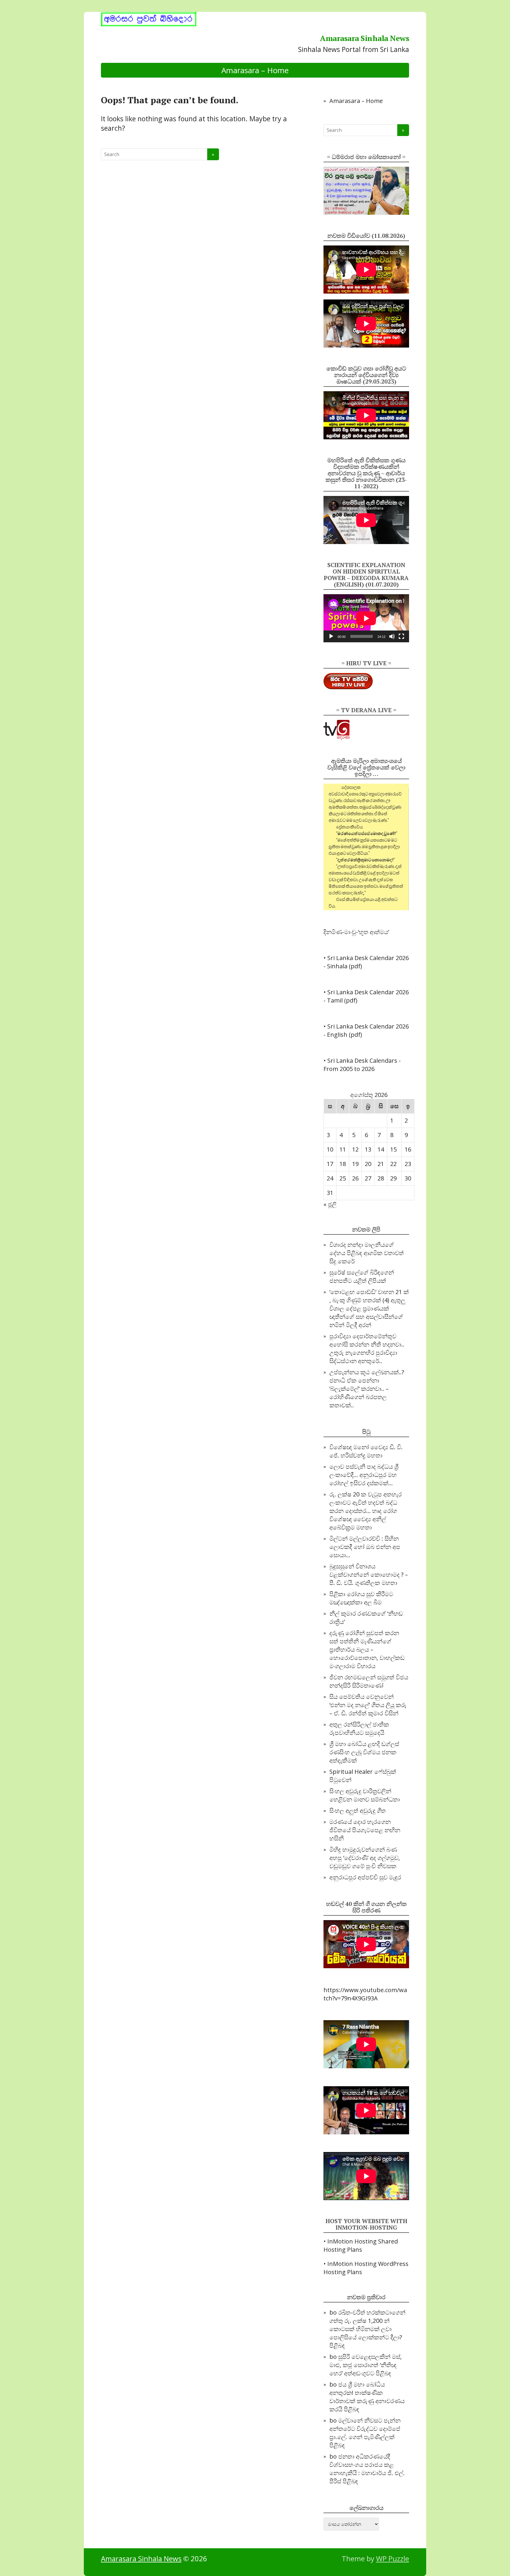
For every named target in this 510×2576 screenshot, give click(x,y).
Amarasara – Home (255, 70)
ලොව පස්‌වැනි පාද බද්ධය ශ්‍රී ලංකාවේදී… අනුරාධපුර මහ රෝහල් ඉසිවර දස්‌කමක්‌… (364, 1475)
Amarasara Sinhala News (364, 38)
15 (393, 1149)
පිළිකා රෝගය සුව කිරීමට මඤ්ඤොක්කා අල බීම (361, 1598)
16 (408, 1149)
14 (381, 1149)
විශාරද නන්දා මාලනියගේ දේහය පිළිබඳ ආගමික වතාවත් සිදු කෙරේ (367, 1253)
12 (355, 1149)
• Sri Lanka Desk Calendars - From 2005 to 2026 (362, 1065)
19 (355, 1164)
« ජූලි (330, 1204)
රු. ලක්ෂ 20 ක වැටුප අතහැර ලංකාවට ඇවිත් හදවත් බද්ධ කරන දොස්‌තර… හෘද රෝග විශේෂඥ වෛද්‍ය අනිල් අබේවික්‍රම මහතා (366, 1511)
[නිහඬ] (392, 636)
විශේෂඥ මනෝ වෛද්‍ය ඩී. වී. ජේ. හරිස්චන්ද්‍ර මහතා (366, 1451)
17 (330, 1164)
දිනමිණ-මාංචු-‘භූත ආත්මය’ (356, 932)
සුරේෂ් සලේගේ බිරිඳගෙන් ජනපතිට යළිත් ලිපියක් (362, 1276)
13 (368, 1149)
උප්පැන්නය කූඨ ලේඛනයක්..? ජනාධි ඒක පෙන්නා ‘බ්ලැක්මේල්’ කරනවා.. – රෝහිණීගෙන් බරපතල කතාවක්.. (367, 1389)
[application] (366, 618)
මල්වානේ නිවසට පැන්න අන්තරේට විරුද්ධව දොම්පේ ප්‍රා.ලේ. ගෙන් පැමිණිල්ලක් (365, 2429)
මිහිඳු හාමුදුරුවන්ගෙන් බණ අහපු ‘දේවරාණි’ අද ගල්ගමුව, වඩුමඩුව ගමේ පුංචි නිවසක (365, 1858)
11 (343, 1149)
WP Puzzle (393, 2558)
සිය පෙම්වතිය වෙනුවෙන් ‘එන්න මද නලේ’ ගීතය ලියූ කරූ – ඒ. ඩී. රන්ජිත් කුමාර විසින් (368, 1705)
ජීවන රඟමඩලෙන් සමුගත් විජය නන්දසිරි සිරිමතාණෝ (369, 1681)
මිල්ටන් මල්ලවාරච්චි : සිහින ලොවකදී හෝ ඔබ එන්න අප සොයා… (365, 1547)
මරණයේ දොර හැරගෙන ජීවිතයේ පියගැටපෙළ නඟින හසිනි (365, 1830)
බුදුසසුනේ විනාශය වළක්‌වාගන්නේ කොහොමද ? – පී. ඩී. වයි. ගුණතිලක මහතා (369, 1574)
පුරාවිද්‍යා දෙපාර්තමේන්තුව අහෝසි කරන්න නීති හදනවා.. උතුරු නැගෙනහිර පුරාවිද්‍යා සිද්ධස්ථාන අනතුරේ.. (367, 1348)
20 (368, 1164)
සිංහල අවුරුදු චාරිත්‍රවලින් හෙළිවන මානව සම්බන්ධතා (365, 1795)
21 (381, 1164)
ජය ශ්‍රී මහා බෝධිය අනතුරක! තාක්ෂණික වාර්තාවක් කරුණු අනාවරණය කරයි (367, 2397)
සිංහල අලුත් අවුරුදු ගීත (358, 1811)
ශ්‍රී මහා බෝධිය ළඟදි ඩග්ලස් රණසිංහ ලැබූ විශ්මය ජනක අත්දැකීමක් (364, 1752)
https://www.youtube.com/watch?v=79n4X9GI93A (365, 1994)
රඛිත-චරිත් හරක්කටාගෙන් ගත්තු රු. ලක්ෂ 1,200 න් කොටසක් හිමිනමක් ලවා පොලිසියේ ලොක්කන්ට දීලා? (367, 2325)
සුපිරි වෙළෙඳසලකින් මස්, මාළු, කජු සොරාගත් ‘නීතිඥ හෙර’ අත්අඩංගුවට (366, 2365)
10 (330, 1149)
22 (393, 1164)
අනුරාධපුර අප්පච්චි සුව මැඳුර (365, 1877)
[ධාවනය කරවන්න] (331, 636)
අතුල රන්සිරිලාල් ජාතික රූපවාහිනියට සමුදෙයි (359, 1728)
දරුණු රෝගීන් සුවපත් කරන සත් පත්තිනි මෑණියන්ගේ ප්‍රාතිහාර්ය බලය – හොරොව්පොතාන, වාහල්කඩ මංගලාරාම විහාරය (367, 1649)
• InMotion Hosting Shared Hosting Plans (361, 2245)
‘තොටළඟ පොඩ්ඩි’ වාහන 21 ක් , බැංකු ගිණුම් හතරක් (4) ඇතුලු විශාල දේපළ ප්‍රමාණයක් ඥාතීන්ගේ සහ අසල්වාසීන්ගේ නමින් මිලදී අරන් (369, 1308)
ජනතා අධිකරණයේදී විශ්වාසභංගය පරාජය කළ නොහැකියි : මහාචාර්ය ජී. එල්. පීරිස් (367, 2469)
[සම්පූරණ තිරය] (401, 636)
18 (343, 1164)
